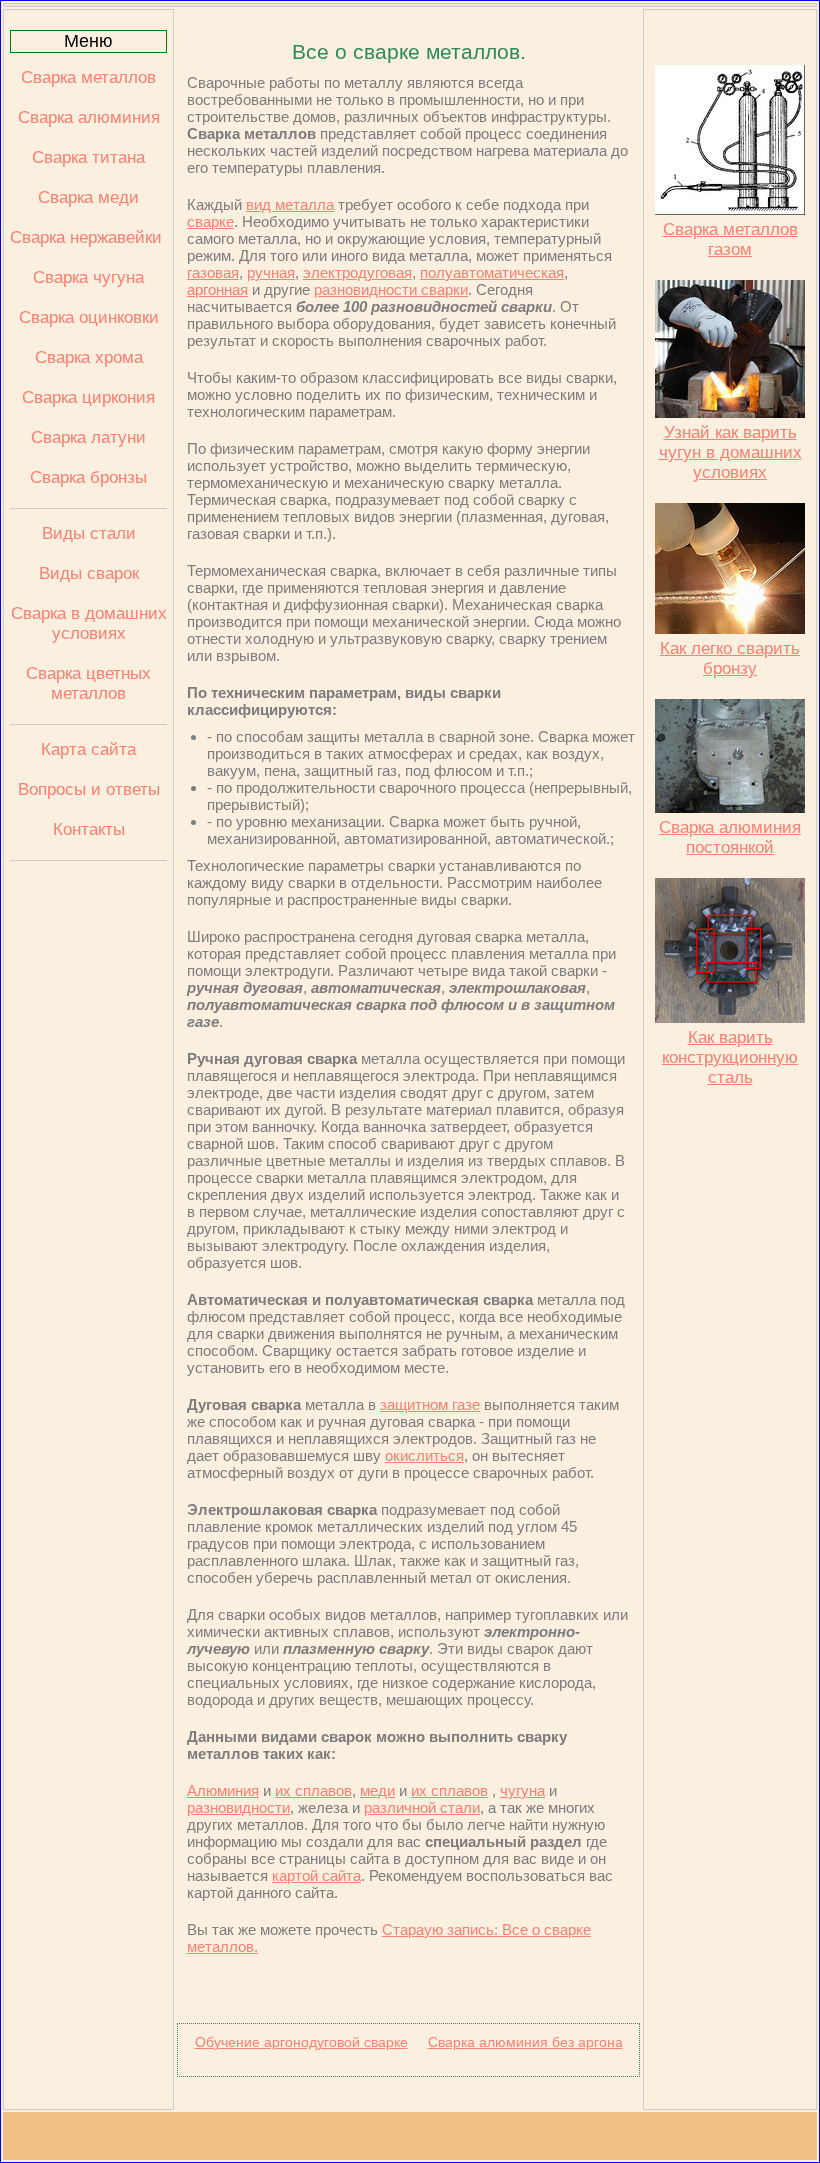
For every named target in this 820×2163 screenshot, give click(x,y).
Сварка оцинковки (89, 317)
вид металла (290, 204)
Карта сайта (88, 749)
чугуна (522, 1790)
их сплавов (313, 1790)
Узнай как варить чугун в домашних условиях (730, 452)
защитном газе (430, 1404)
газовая (213, 272)
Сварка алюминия (89, 117)
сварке (210, 221)
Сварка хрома (89, 357)
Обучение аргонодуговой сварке (301, 2042)
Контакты (89, 829)
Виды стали (89, 533)
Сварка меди (88, 197)
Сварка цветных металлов (88, 683)
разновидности (238, 1807)
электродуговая (357, 272)
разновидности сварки (391, 289)
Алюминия (223, 1790)
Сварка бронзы (88, 477)
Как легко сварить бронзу (730, 658)
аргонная (217, 289)
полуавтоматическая (492, 272)
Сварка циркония (88, 397)
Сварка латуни (88, 437)
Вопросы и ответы (89, 789)
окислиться (424, 1455)
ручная (271, 272)
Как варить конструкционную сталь (730, 1057)
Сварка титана (88, 157)
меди (377, 1790)
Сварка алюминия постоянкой (730, 837)
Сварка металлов (88, 77)
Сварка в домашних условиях (89, 623)
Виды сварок (89, 573)
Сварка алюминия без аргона (525, 2042)
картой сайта (316, 1875)
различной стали (422, 1807)
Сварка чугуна (88, 277)
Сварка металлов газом (730, 239)
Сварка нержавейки (88, 237)
